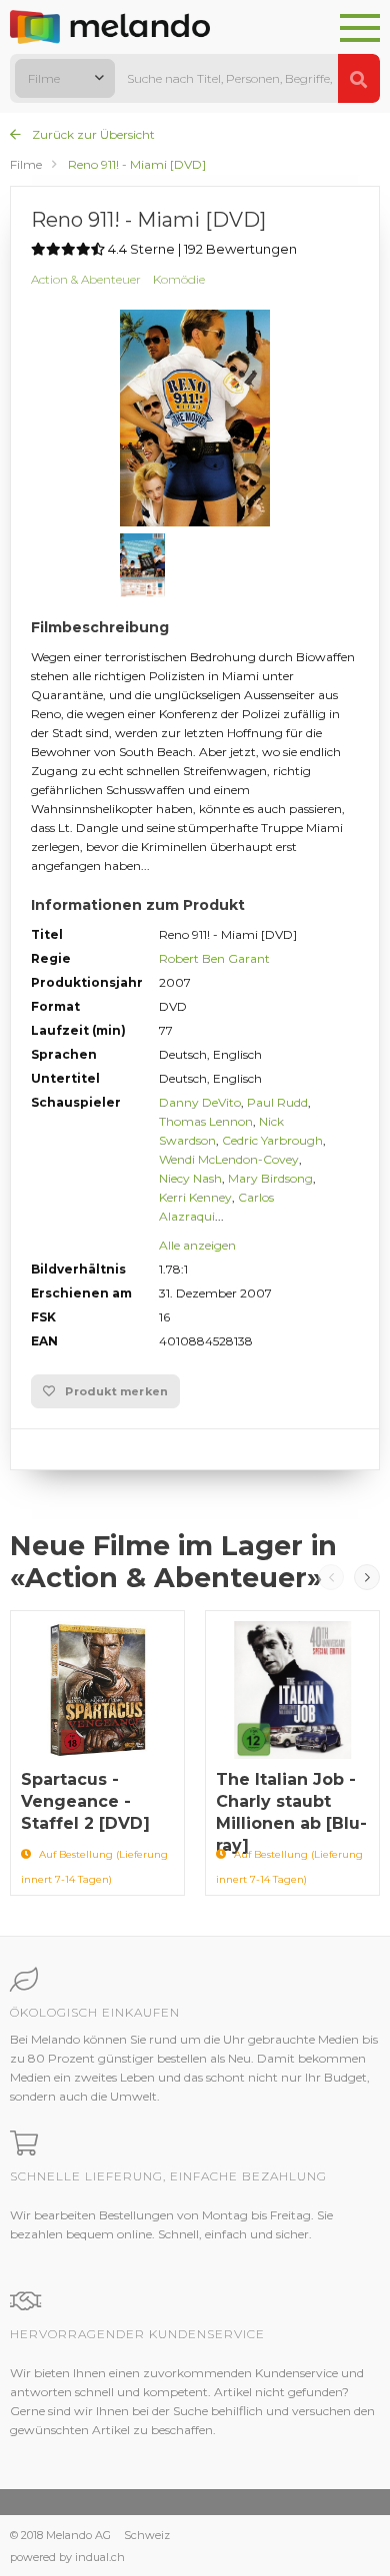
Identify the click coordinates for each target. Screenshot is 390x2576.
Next (367, 1577)
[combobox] (65, 78)
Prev (331, 1577)
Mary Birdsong (270, 1178)
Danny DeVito (200, 1102)
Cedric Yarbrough (272, 1140)
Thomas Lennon (206, 1121)
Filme (26, 164)
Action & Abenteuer (86, 279)
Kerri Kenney (195, 1197)
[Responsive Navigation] (360, 29)
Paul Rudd (277, 1102)
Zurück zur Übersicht (92, 134)
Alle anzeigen (197, 1245)
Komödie (179, 279)
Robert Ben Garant (214, 958)
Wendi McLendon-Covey (229, 1159)
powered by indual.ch (67, 2557)
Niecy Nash (190, 1178)
